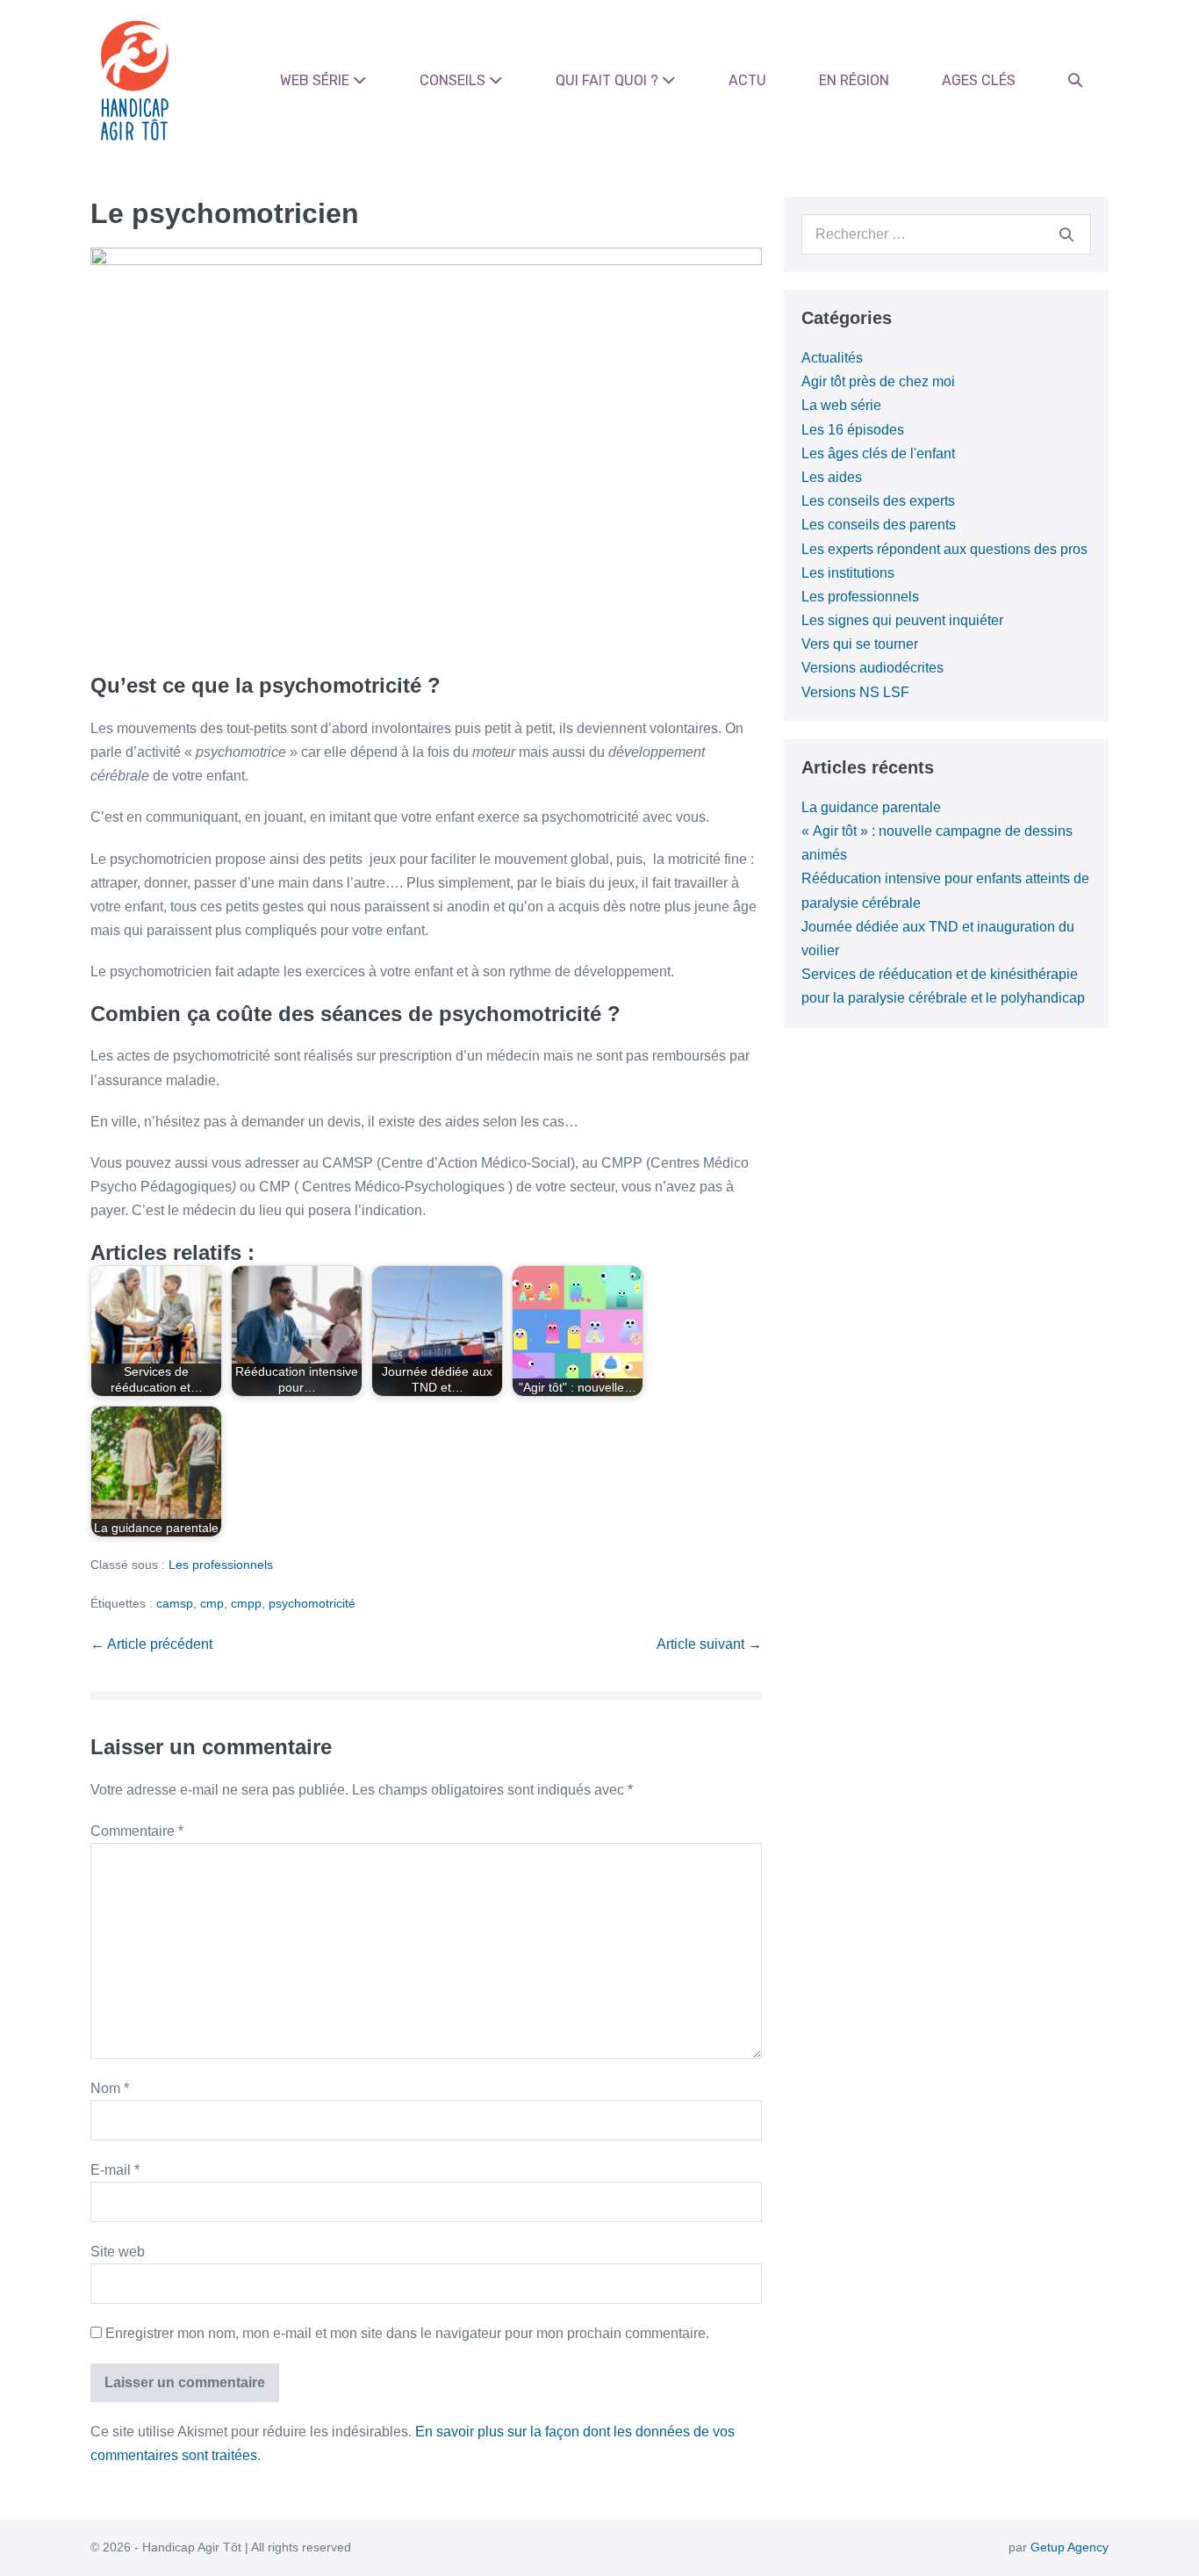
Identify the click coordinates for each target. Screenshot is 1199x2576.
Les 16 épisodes (853, 430)
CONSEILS (454, 80)
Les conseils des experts (878, 501)
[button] (1075, 80)
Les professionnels (221, 1565)
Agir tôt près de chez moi (878, 381)
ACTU (747, 80)
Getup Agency (1070, 2547)
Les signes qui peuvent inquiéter (902, 620)
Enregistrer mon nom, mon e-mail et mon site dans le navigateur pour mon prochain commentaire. (407, 2333)
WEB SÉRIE (316, 80)
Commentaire (137, 1831)
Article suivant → (709, 1644)
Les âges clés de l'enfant (878, 453)
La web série (841, 405)
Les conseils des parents (879, 525)
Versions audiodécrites (872, 668)
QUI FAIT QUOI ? (609, 80)
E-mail (115, 2170)
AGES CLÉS (979, 80)
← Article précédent (151, 1644)
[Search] (1066, 234)
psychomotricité (312, 1603)
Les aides (832, 477)
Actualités (832, 358)
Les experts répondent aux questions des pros (944, 549)
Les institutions (848, 573)
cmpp (246, 1603)
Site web (118, 2252)
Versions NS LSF (855, 692)
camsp (175, 1603)
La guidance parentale (871, 807)
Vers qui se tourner (860, 644)
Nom (110, 2088)
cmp (212, 1603)
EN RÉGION (854, 80)
